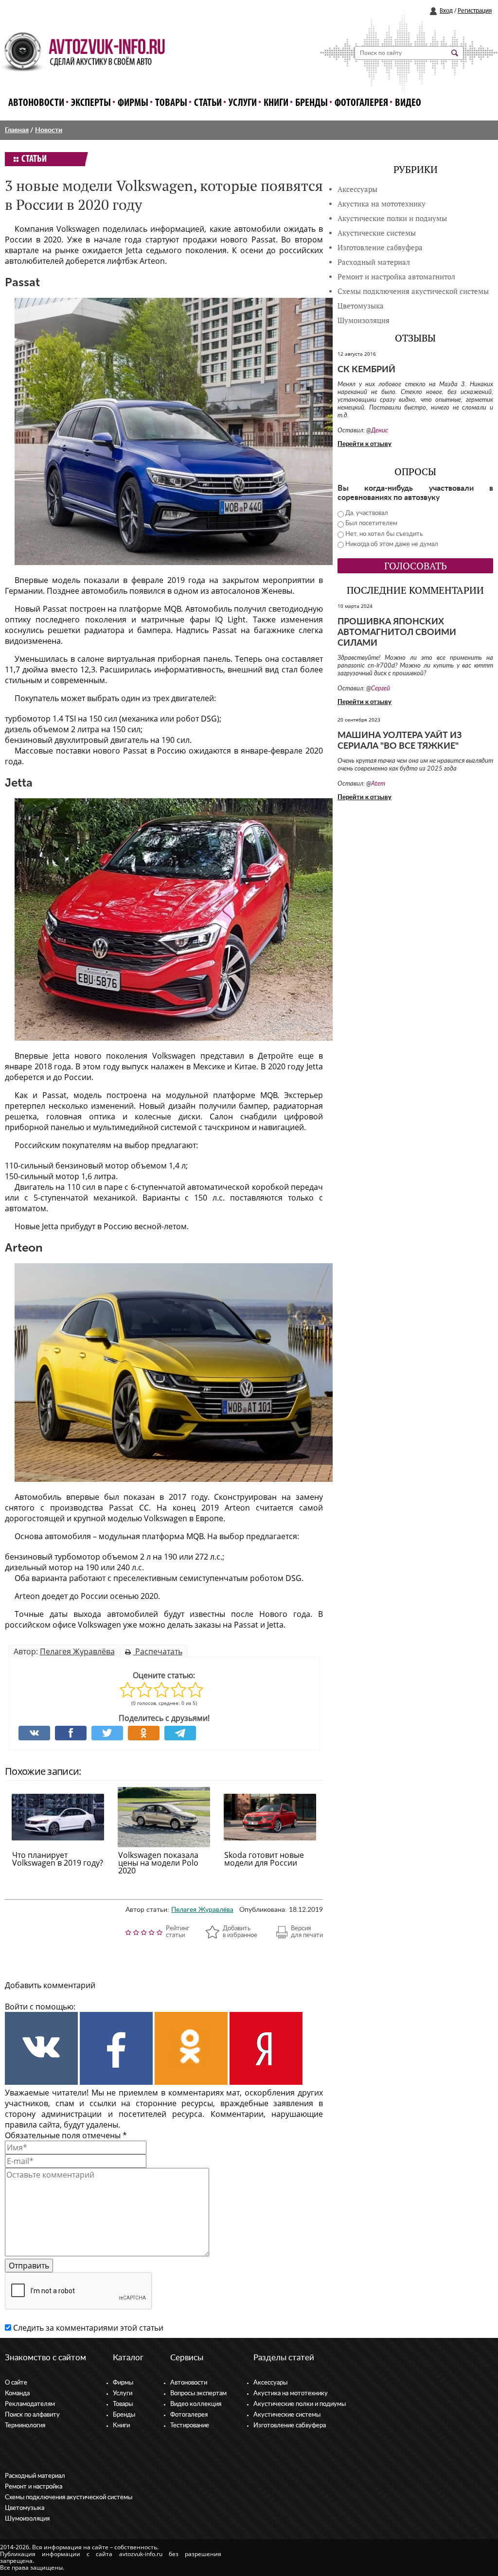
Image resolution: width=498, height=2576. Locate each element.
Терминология (25, 2426)
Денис (380, 431)
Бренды (311, 103)
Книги (276, 103)
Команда (17, 2394)
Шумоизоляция (364, 320)
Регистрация (475, 11)
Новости (49, 130)
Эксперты (91, 103)
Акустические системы (287, 2415)
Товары (171, 103)
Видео (408, 103)
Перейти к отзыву (365, 444)
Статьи (208, 103)
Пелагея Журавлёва (77, 1651)
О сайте (16, 2383)
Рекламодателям (30, 2404)
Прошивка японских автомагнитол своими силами (397, 633)
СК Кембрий (366, 370)
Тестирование (190, 2426)
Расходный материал (35, 2476)
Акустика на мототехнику (382, 204)
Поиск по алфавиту (32, 2415)
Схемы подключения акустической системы (69, 2498)
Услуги (243, 103)
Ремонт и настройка (34, 2487)
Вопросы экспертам (198, 2394)
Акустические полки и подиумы (392, 218)
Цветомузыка (361, 306)
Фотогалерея (361, 103)
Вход (446, 11)
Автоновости (36, 103)
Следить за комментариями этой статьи (88, 2328)
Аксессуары (357, 189)
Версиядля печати (307, 1932)
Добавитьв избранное (240, 1932)
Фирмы (133, 103)
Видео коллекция (196, 2404)
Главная (17, 130)
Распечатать (158, 1651)
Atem (378, 784)
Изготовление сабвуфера (380, 248)
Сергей (381, 689)
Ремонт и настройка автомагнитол (396, 277)
